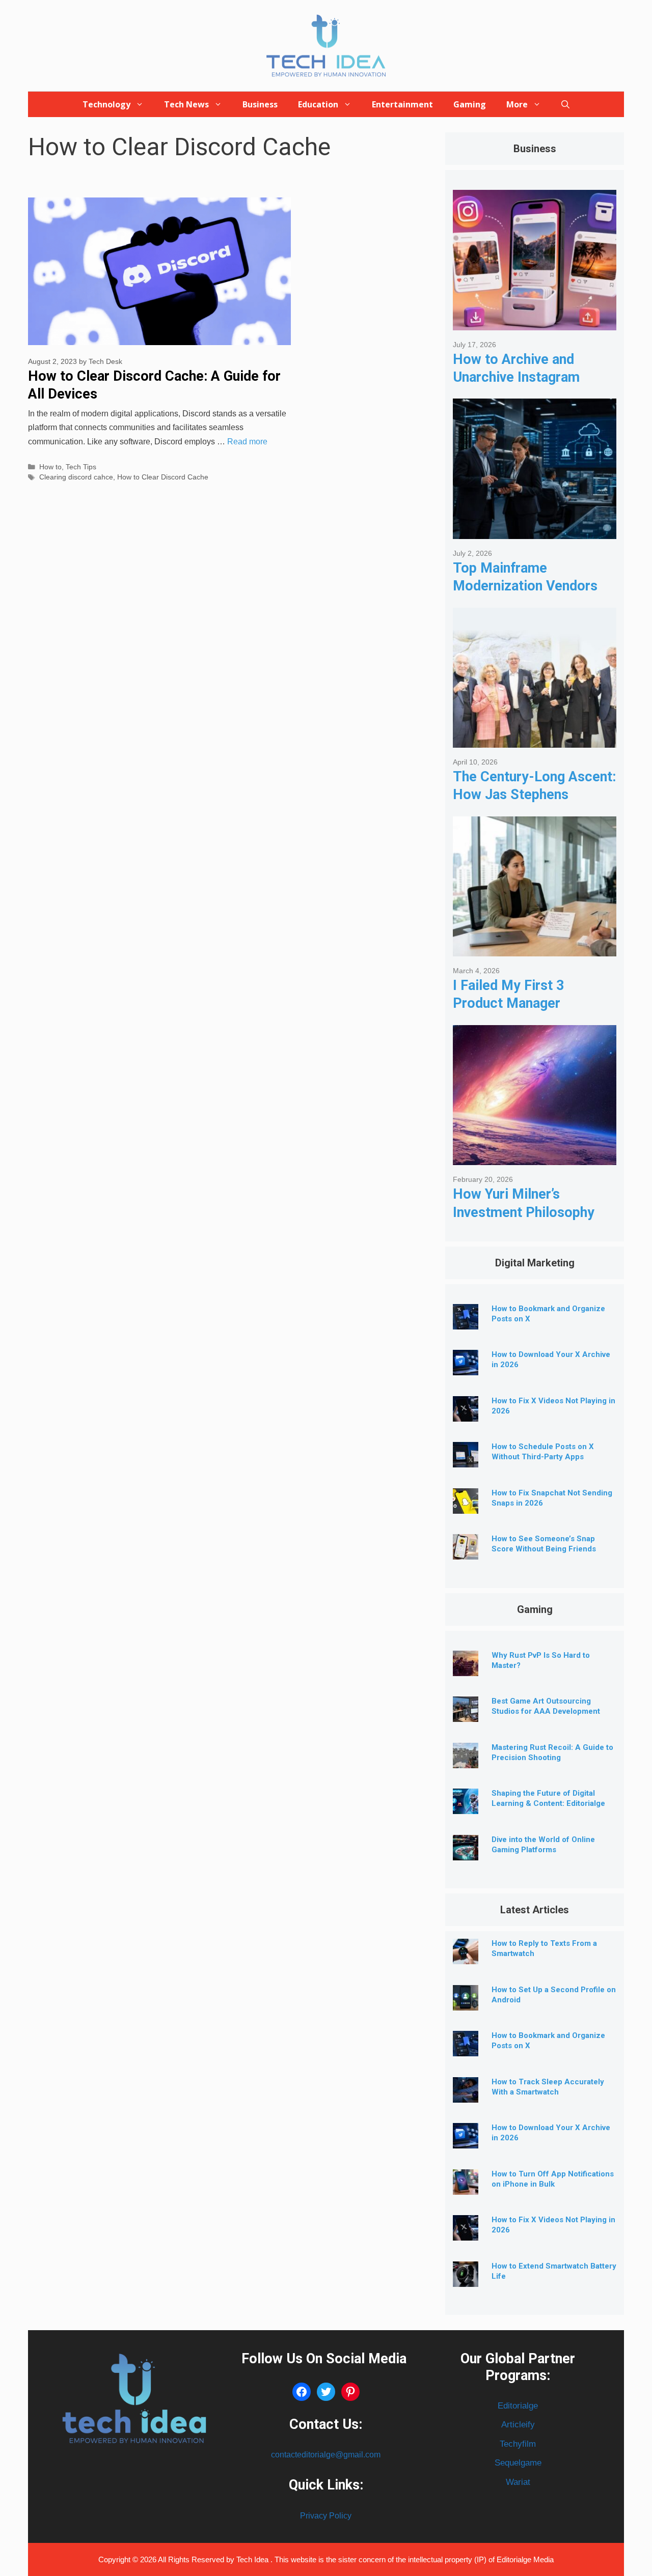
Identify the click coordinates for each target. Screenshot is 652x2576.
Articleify (518, 2425)
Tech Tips (81, 467)
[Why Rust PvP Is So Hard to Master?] (466, 1668)
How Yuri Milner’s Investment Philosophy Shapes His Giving (524, 1212)
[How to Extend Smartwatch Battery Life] (466, 2279)
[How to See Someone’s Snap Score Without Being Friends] (466, 1552)
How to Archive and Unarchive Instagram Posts (516, 377)
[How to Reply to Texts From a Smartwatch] (466, 1956)
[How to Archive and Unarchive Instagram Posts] (535, 322)
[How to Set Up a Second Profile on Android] (466, 2003)
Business (260, 104)
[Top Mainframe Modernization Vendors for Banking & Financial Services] (535, 531)
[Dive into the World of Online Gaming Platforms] (466, 1852)
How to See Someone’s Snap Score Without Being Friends (544, 1544)
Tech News (186, 104)
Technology (106, 104)
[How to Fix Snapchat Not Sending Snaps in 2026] (466, 1506)
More (517, 104)
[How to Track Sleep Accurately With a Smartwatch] (466, 2095)
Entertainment (402, 104)
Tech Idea (253, 2559)
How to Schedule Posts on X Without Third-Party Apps (543, 1452)
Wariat (518, 2482)
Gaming (470, 104)
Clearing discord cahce (76, 477)
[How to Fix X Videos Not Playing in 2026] (466, 1414)
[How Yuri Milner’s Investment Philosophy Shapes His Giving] (535, 1157)
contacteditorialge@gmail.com (326, 2455)
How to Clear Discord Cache (163, 477)
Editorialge (518, 2406)
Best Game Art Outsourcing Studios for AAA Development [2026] (546, 1711)
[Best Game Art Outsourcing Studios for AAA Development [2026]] (466, 1714)
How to (50, 467)
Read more (247, 442)
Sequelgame (518, 2463)
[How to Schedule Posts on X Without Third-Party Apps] (466, 1460)
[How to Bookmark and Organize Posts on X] (466, 1322)
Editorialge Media (525, 2559)
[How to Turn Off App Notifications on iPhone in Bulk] (466, 2187)
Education (318, 104)
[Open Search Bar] (565, 104)
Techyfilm (518, 2444)
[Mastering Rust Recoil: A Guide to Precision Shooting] (466, 1760)
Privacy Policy (326, 2516)
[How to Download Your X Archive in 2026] (466, 1367)
